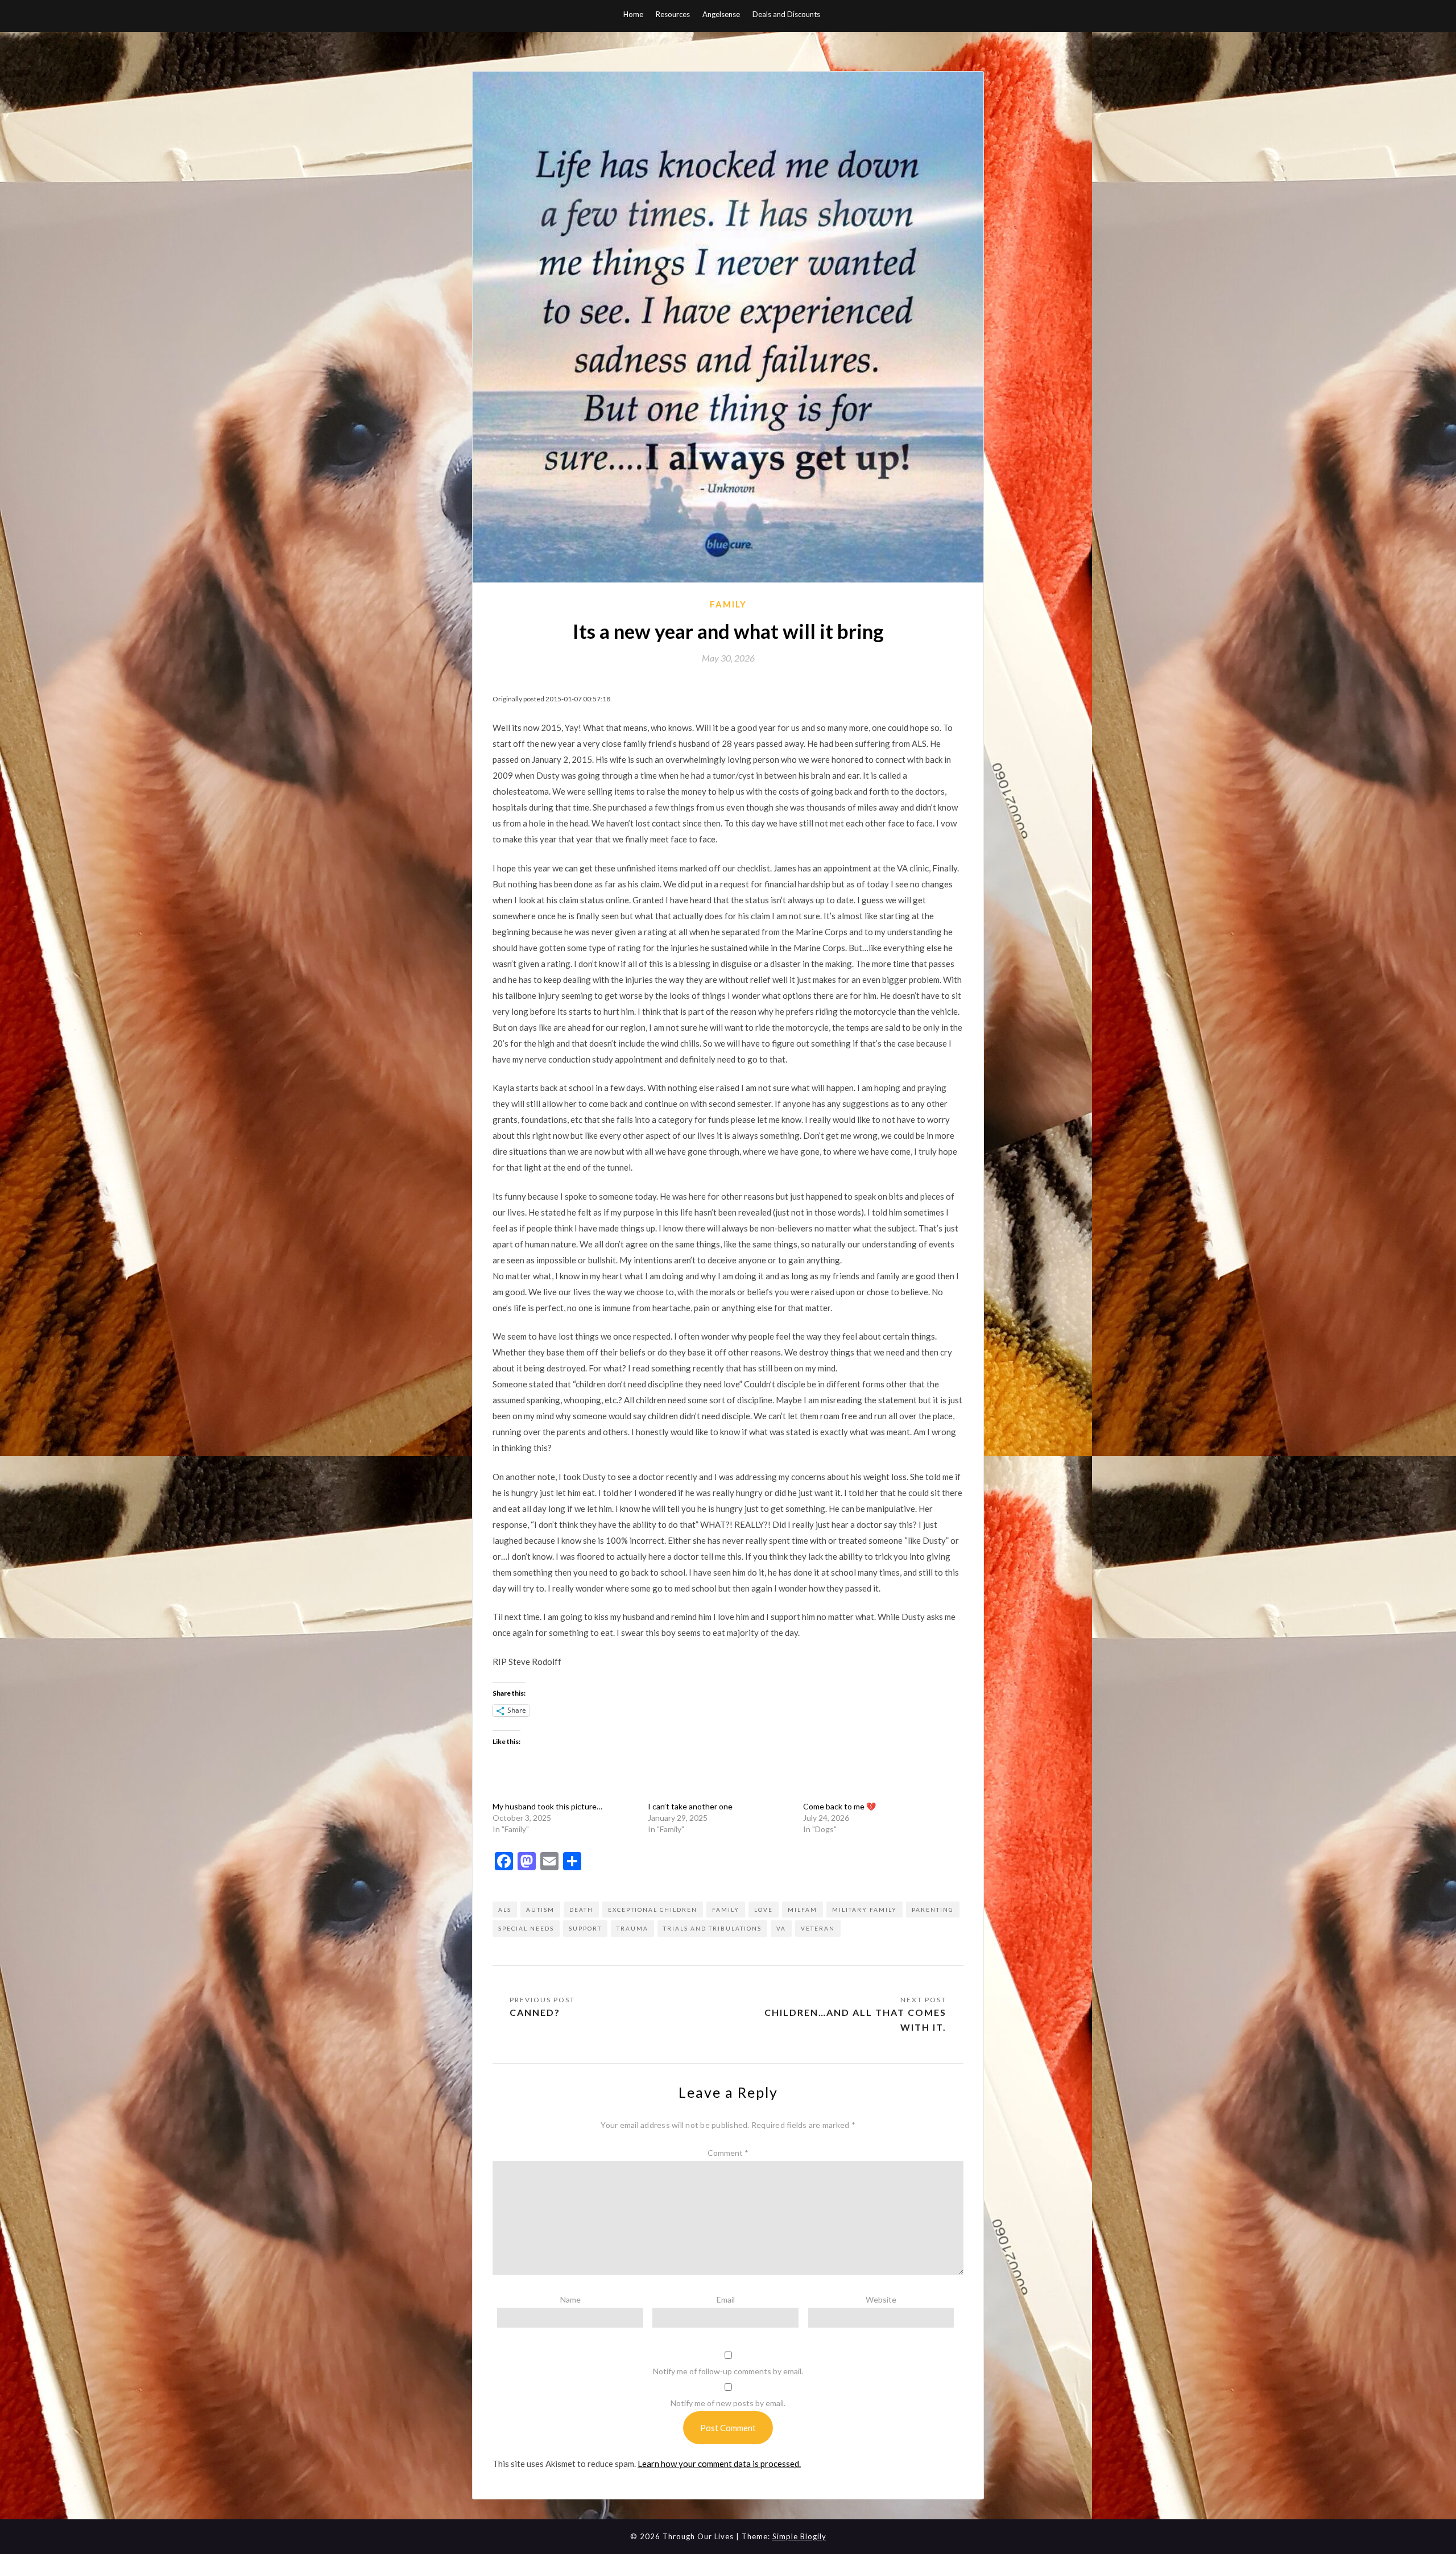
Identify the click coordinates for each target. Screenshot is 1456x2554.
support (585, 1928)
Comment (728, 2153)
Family (728, 604)
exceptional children (653, 1910)
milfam (803, 1910)
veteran (818, 1928)
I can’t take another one (690, 1806)
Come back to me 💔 (839, 1806)
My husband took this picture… (547, 1806)
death (581, 1910)
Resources (673, 14)
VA (781, 1928)
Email (726, 2299)
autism (540, 1910)
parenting (933, 1910)
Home (633, 14)
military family (864, 1910)
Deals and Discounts (786, 14)
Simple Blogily (799, 2536)
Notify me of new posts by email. (728, 2403)
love (764, 1910)
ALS (505, 1910)
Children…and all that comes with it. (855, 2020)
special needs (526, 1928)
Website (881, 2299)
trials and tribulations (712, 1928)
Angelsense (721, 14)
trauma (632, 1928)
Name (570, 2299)
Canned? (535, 2012)
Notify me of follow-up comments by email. (728, 2371)
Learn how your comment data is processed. (719, 2464)
